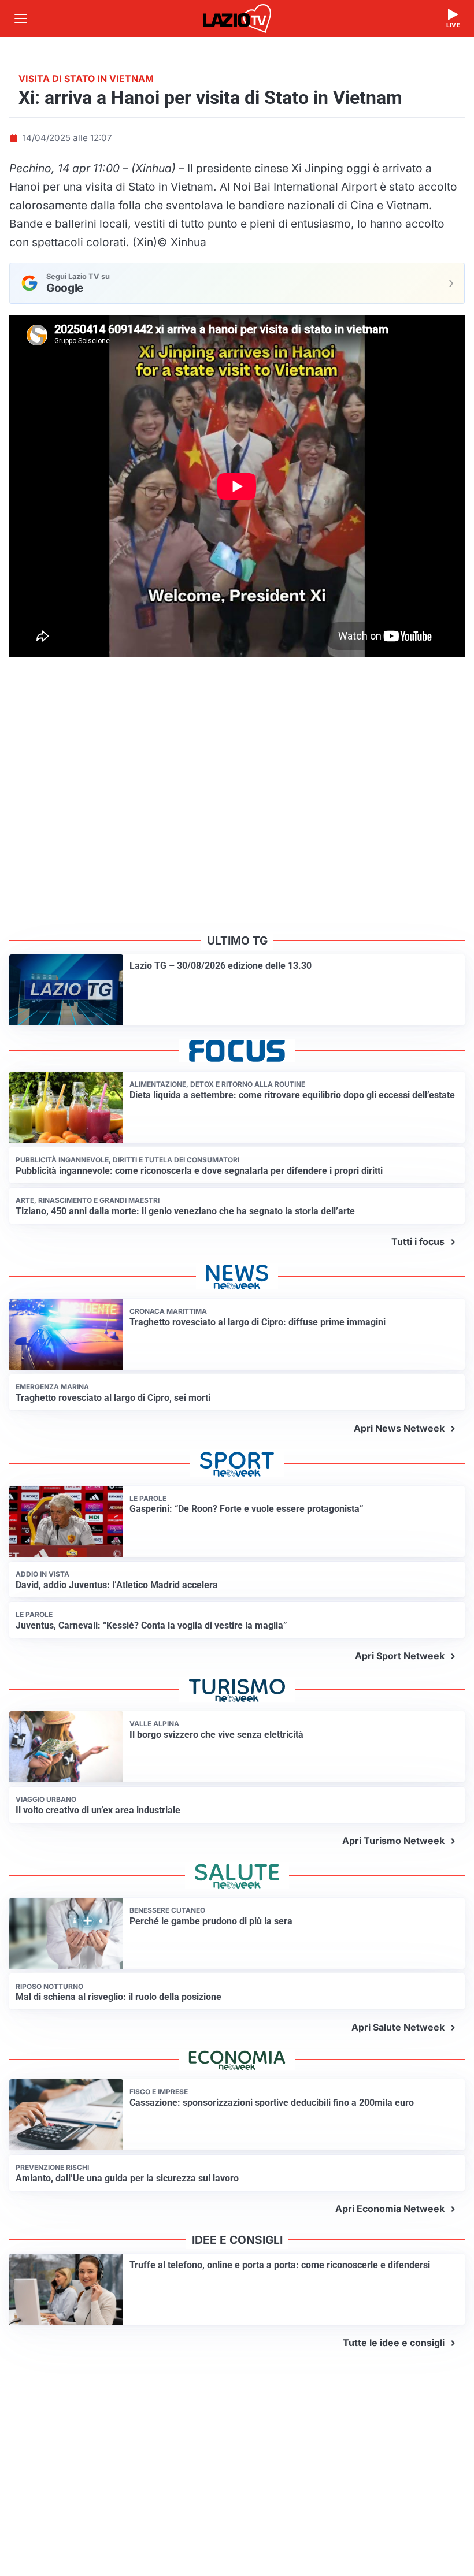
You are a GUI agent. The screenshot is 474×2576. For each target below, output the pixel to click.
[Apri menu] (21, 18)
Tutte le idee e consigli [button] (394, 2343)
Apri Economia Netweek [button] (390, 2209)
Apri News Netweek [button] (399, 1428)
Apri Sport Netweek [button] (400, 1656)
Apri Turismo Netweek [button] (393, 1841)
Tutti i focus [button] (418, 1241)
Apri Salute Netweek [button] (398, 2027)
